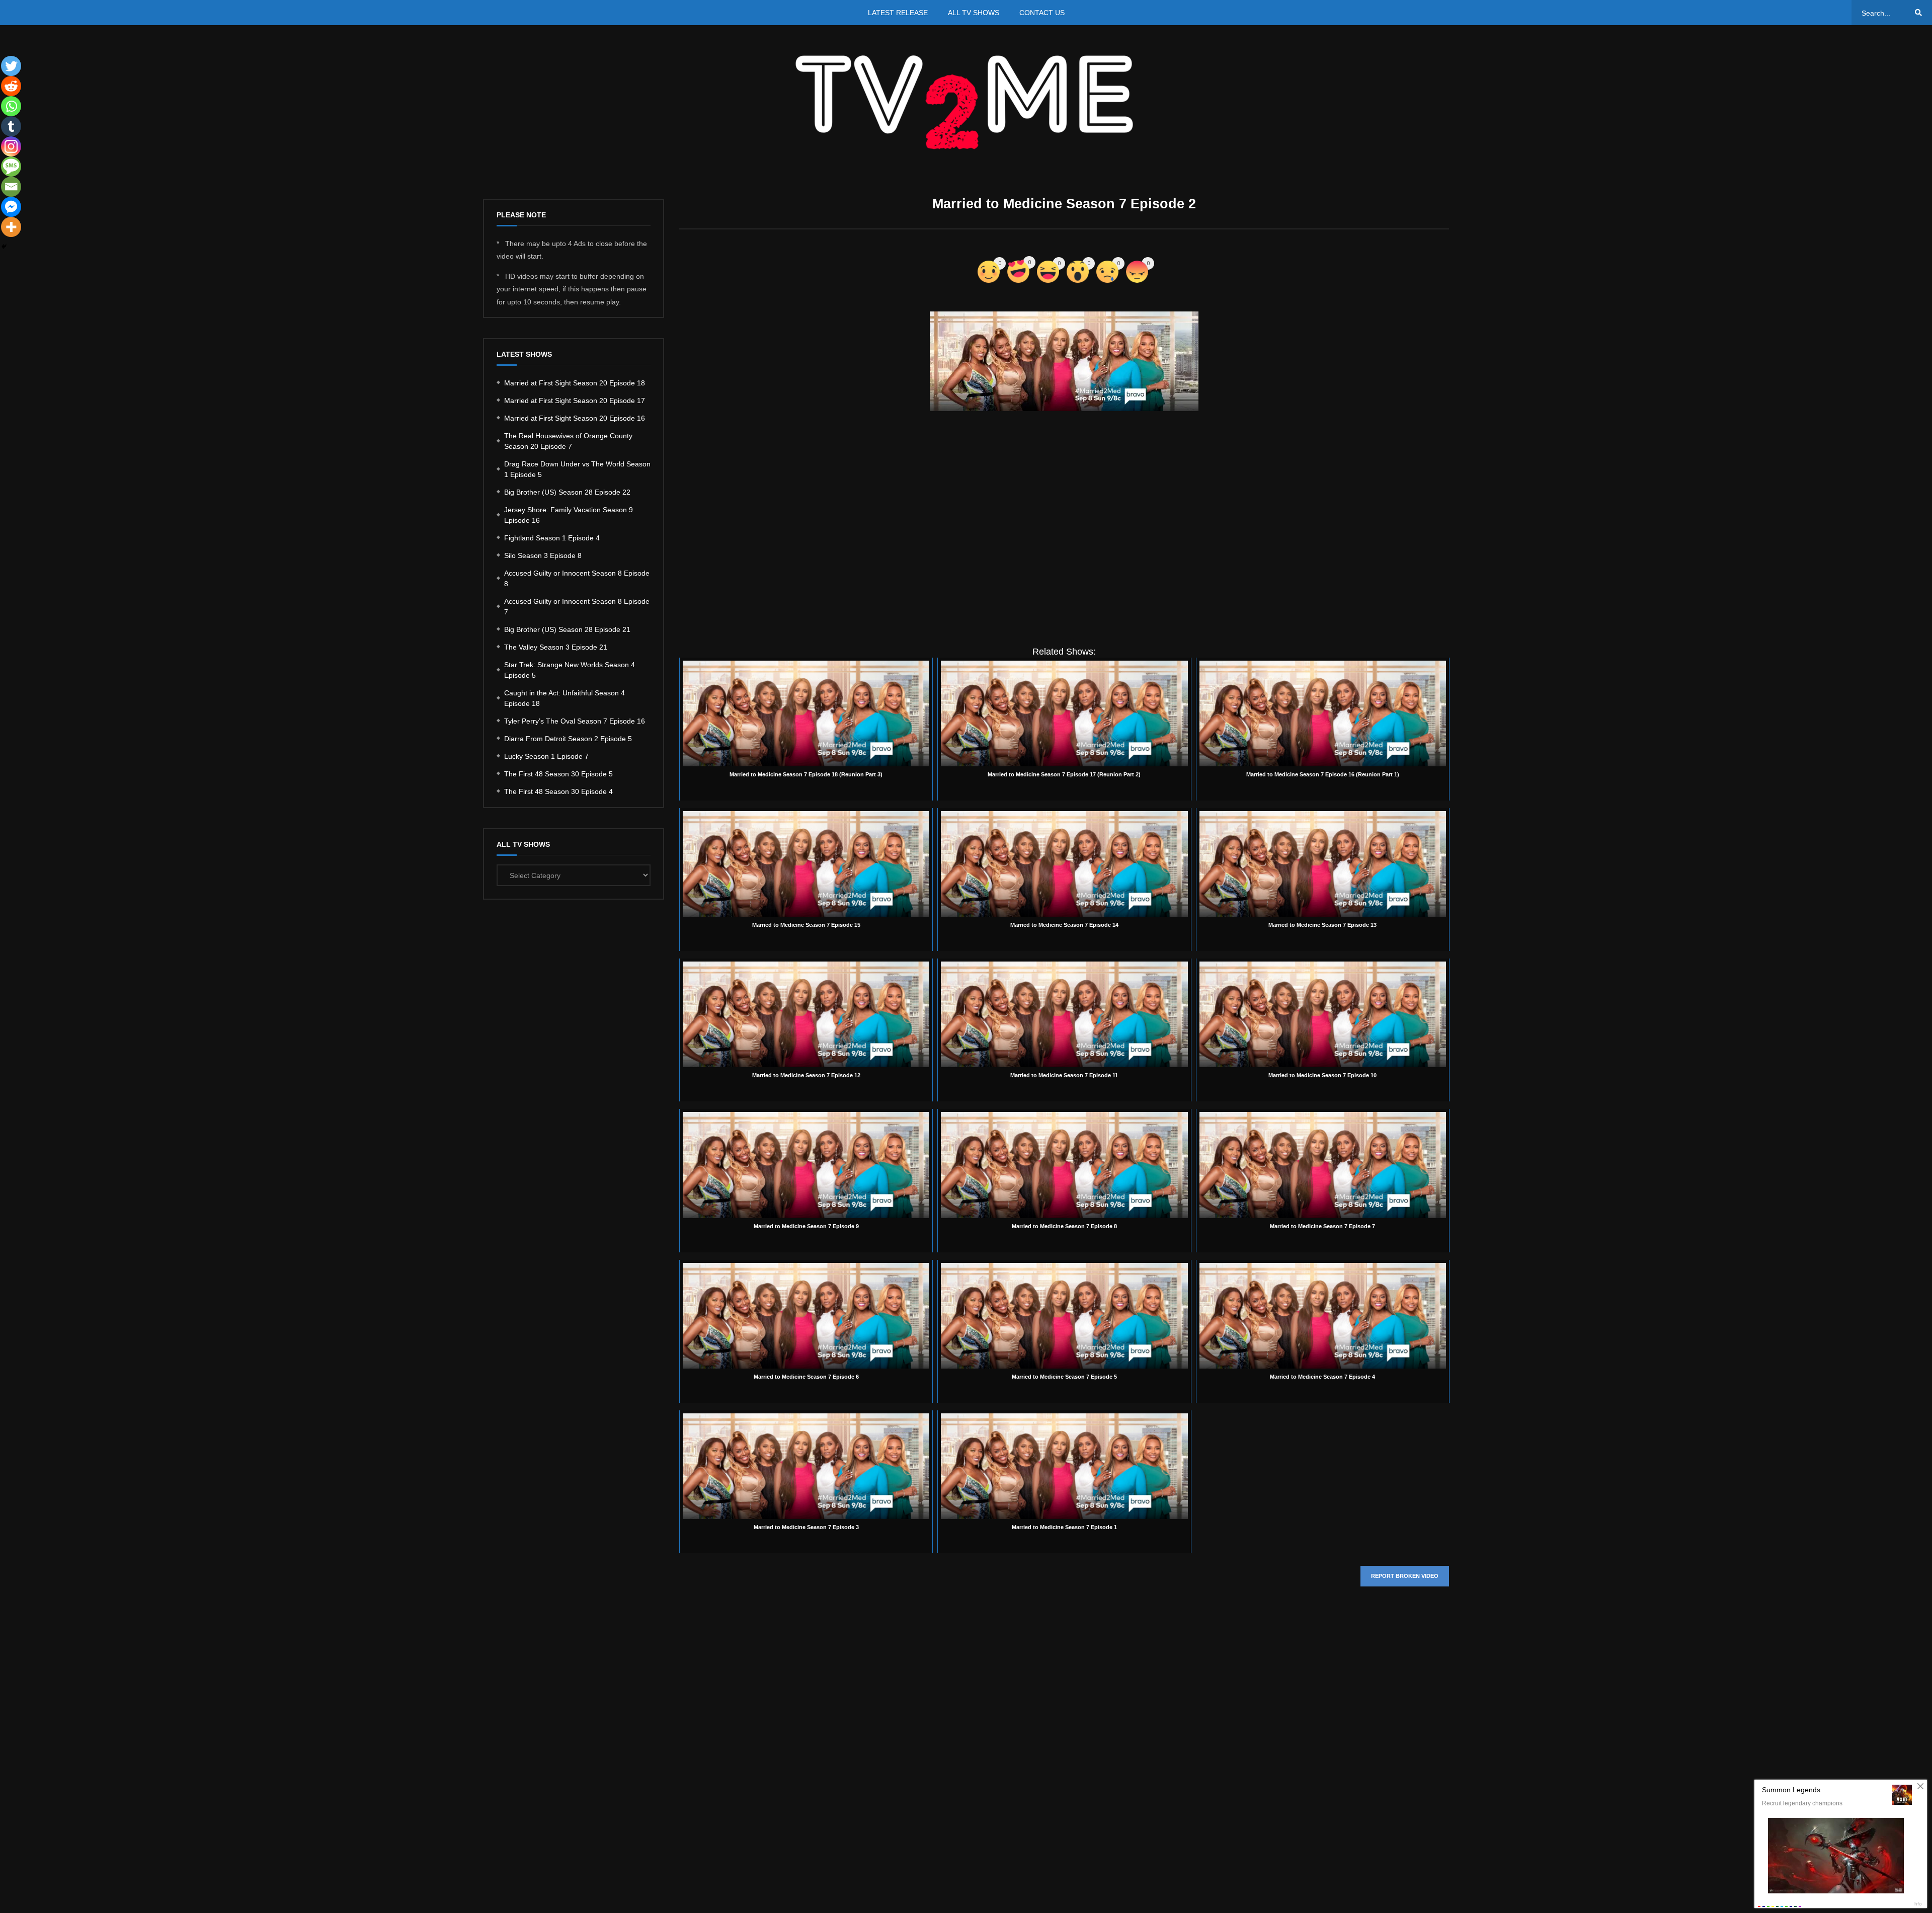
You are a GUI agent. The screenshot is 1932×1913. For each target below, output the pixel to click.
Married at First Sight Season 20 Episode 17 (575, 401)
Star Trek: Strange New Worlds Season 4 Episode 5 (570, 670)
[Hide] (4, 247)
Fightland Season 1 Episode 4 (552, 538)
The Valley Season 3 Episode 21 (556, 647)
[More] (11, 227)
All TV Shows (974, 13)
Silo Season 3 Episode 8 (543, 555)
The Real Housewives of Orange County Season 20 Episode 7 (568, 441)
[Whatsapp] (11, 106)
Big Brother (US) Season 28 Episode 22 (567, 492)
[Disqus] (1064, 1745)
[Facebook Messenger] (11, 207)
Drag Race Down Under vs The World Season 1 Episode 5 (577, 469)
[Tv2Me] (966, 102)
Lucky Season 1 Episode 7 (546, 756)
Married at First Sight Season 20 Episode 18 (575, 383)
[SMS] (11, 167)
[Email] (11, 187)
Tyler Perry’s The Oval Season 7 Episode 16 (575, 721)
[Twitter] (11, 66)
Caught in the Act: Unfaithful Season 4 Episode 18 (565, 698)
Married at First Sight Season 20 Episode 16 (575, 418)
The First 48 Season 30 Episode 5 (558, 774)
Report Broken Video (1405, 1576)
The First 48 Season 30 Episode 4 (558, 791)
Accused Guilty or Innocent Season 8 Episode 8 (577, 578)
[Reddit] (11, 86)
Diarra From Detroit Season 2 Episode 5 (568, 739)
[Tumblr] (11, 126)
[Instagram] (11, 146)
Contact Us (1042, 13)
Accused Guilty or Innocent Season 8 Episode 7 (577, 607)
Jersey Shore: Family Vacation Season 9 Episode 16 (569, 515)
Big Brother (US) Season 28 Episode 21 (567, 629)
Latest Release (898, 13)
